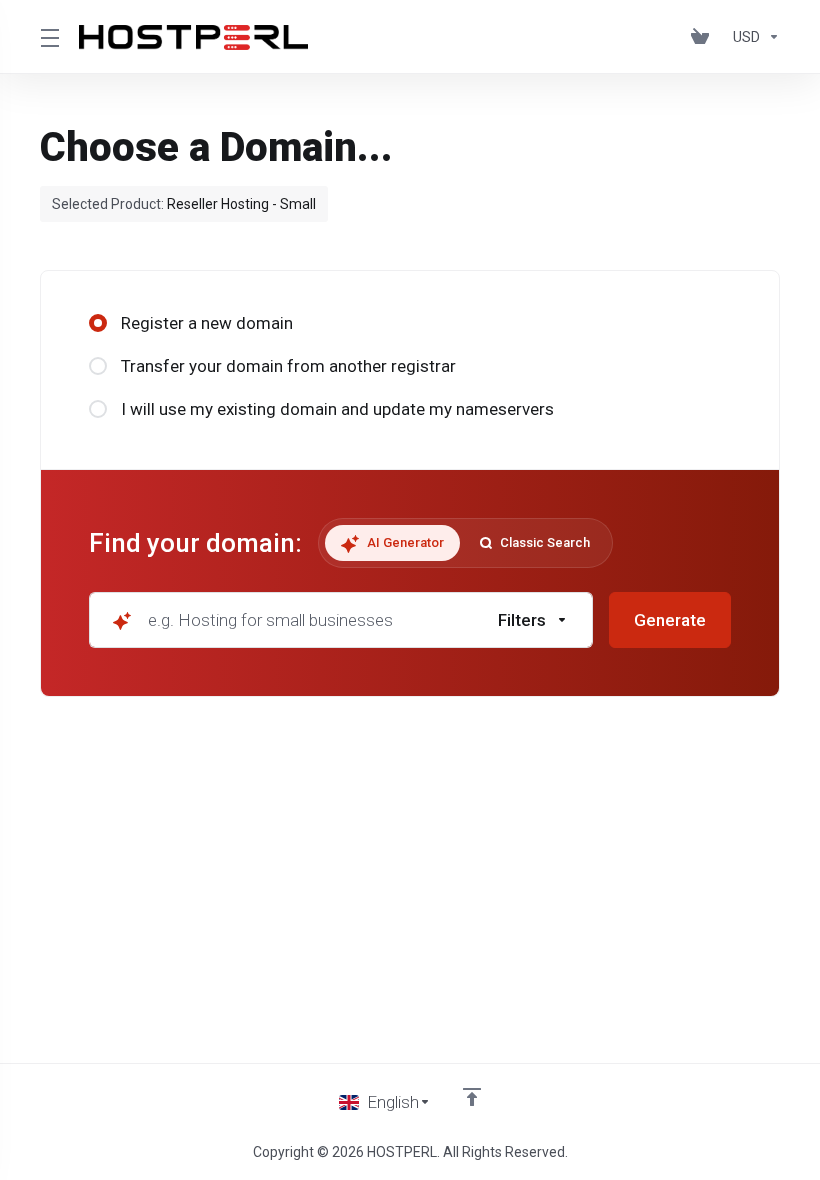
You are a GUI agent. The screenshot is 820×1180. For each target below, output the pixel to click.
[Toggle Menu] (47, 37)
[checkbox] (630, 707)
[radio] (98, 323)
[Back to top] (472, 1097)
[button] (533, 620)
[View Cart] (704, 37)
